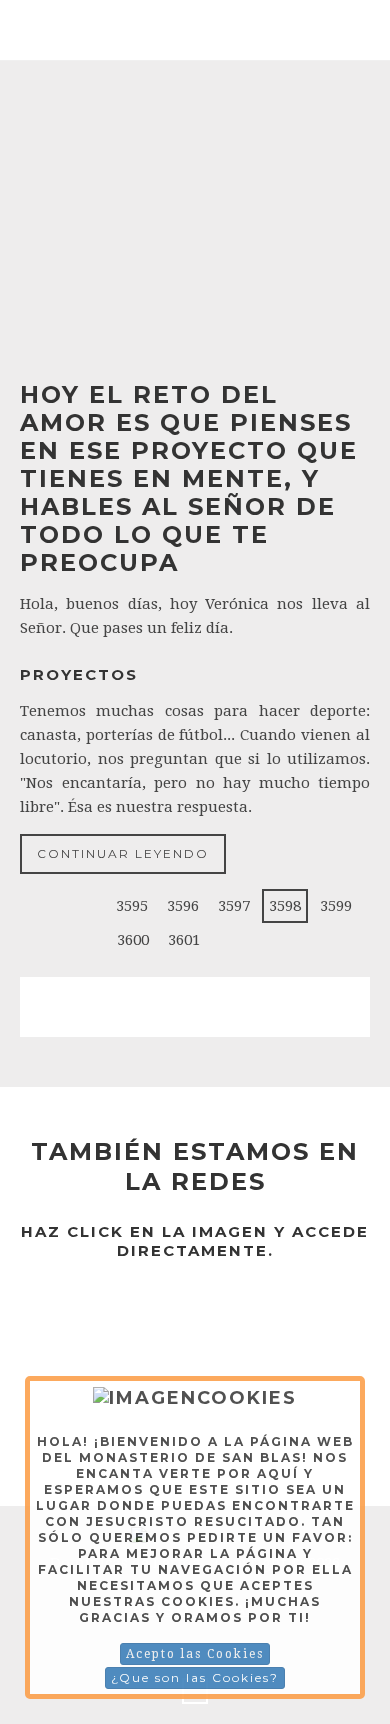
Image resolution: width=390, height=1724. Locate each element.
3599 (336, 906)
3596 (183, 906)
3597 (234, 906)
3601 (184, 940)
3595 (132, 906)
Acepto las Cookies (195, 1654)
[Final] (268, 940)
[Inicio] (48, 906)
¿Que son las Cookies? (195, 1677)
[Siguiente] (229, 940)
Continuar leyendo (123, 853)
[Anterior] (87, 906)
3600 (133, 940)
